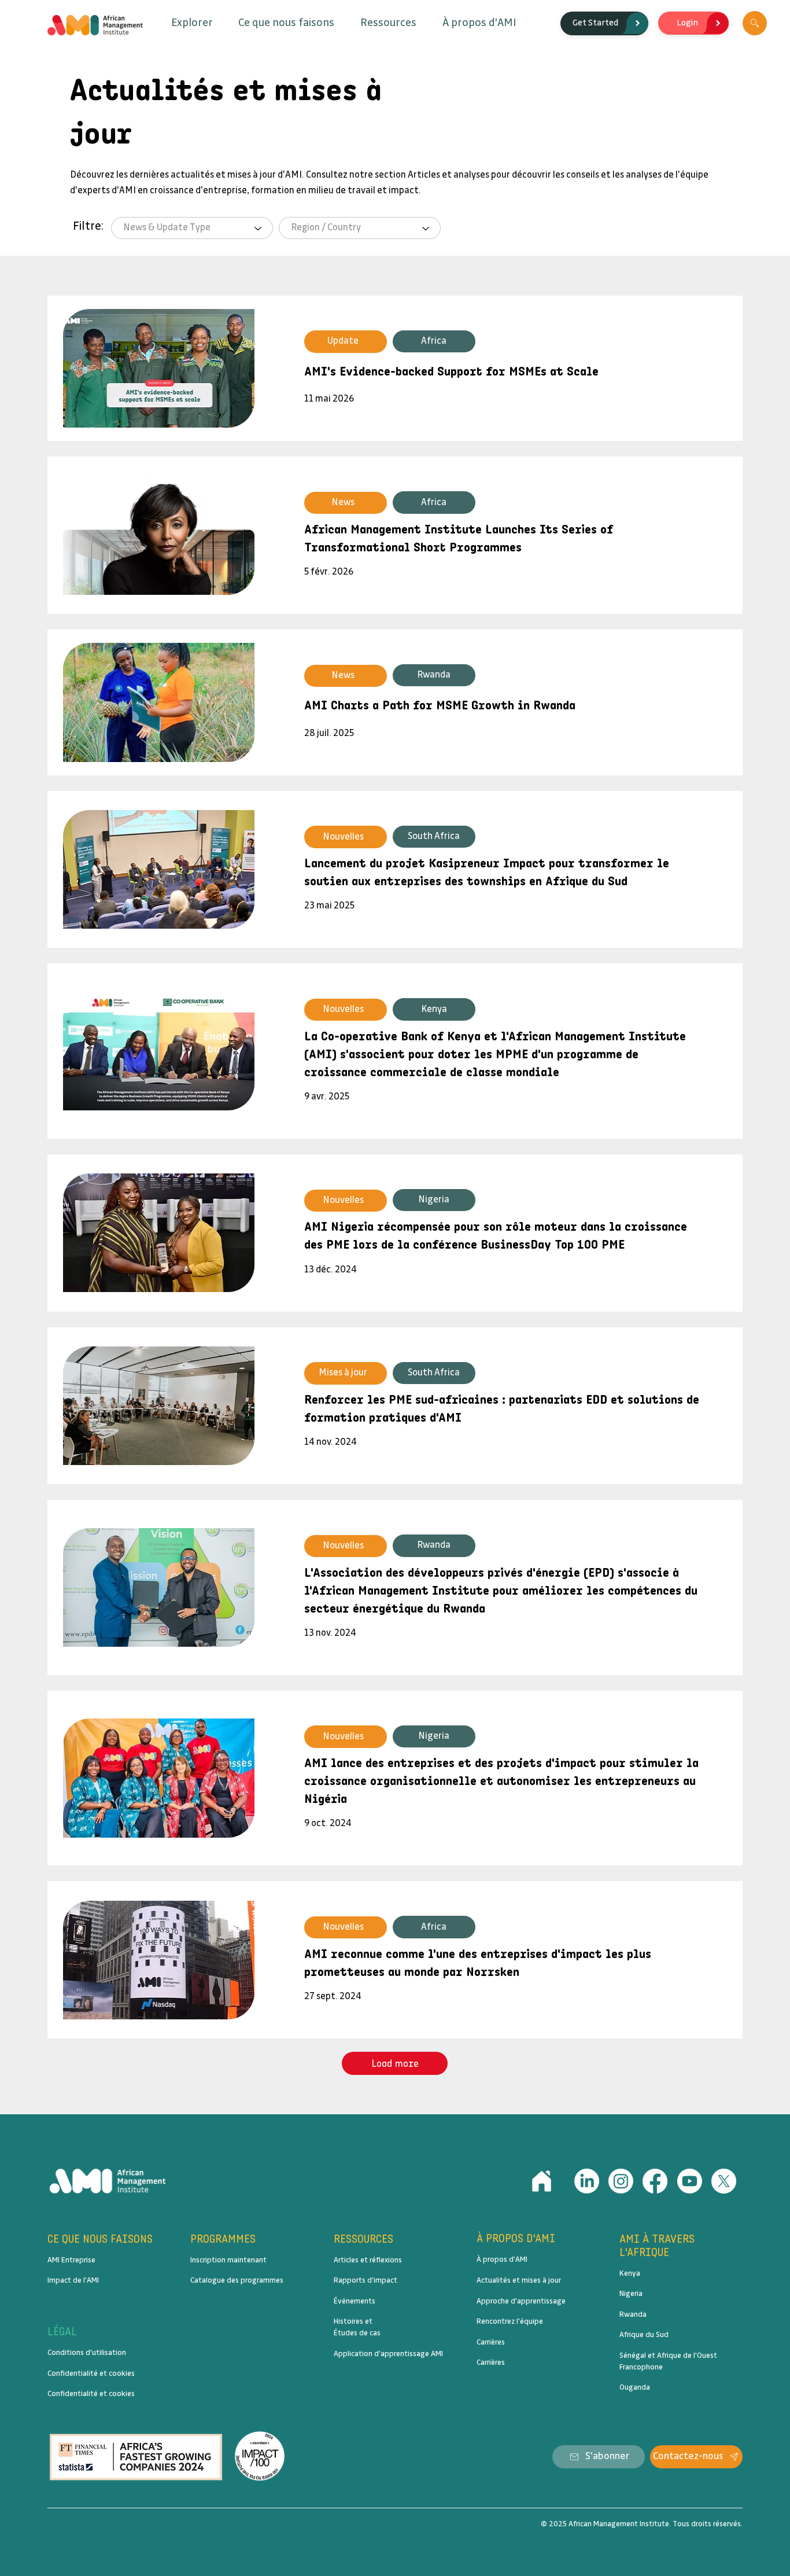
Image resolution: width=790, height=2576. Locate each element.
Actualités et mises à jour (519, 2280)
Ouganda (635, 2387)
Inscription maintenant (228, 2260)
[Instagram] (621, 2181)
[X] (724, 2181)
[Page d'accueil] (542, 2181)
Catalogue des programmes (237, 2280)
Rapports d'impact (366, 2280)
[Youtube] (690, 2181)
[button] (192, 23)
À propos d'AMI (502, 2259)
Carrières (491, 2342)
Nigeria (631, 2294)
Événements (355, 2301)
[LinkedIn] (587, 2181)
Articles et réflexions (368, 2260)
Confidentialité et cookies (91, 2373)
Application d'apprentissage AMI (388, 2354)
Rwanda (633, 2314)
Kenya (630, 2273)
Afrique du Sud (644, 2335)
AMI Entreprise (71, 2260)
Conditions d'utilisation (87, 2353)
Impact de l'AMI (73, 2280)
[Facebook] (655, 2181)
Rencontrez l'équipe (510, 2321)
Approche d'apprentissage (521, 2301)
